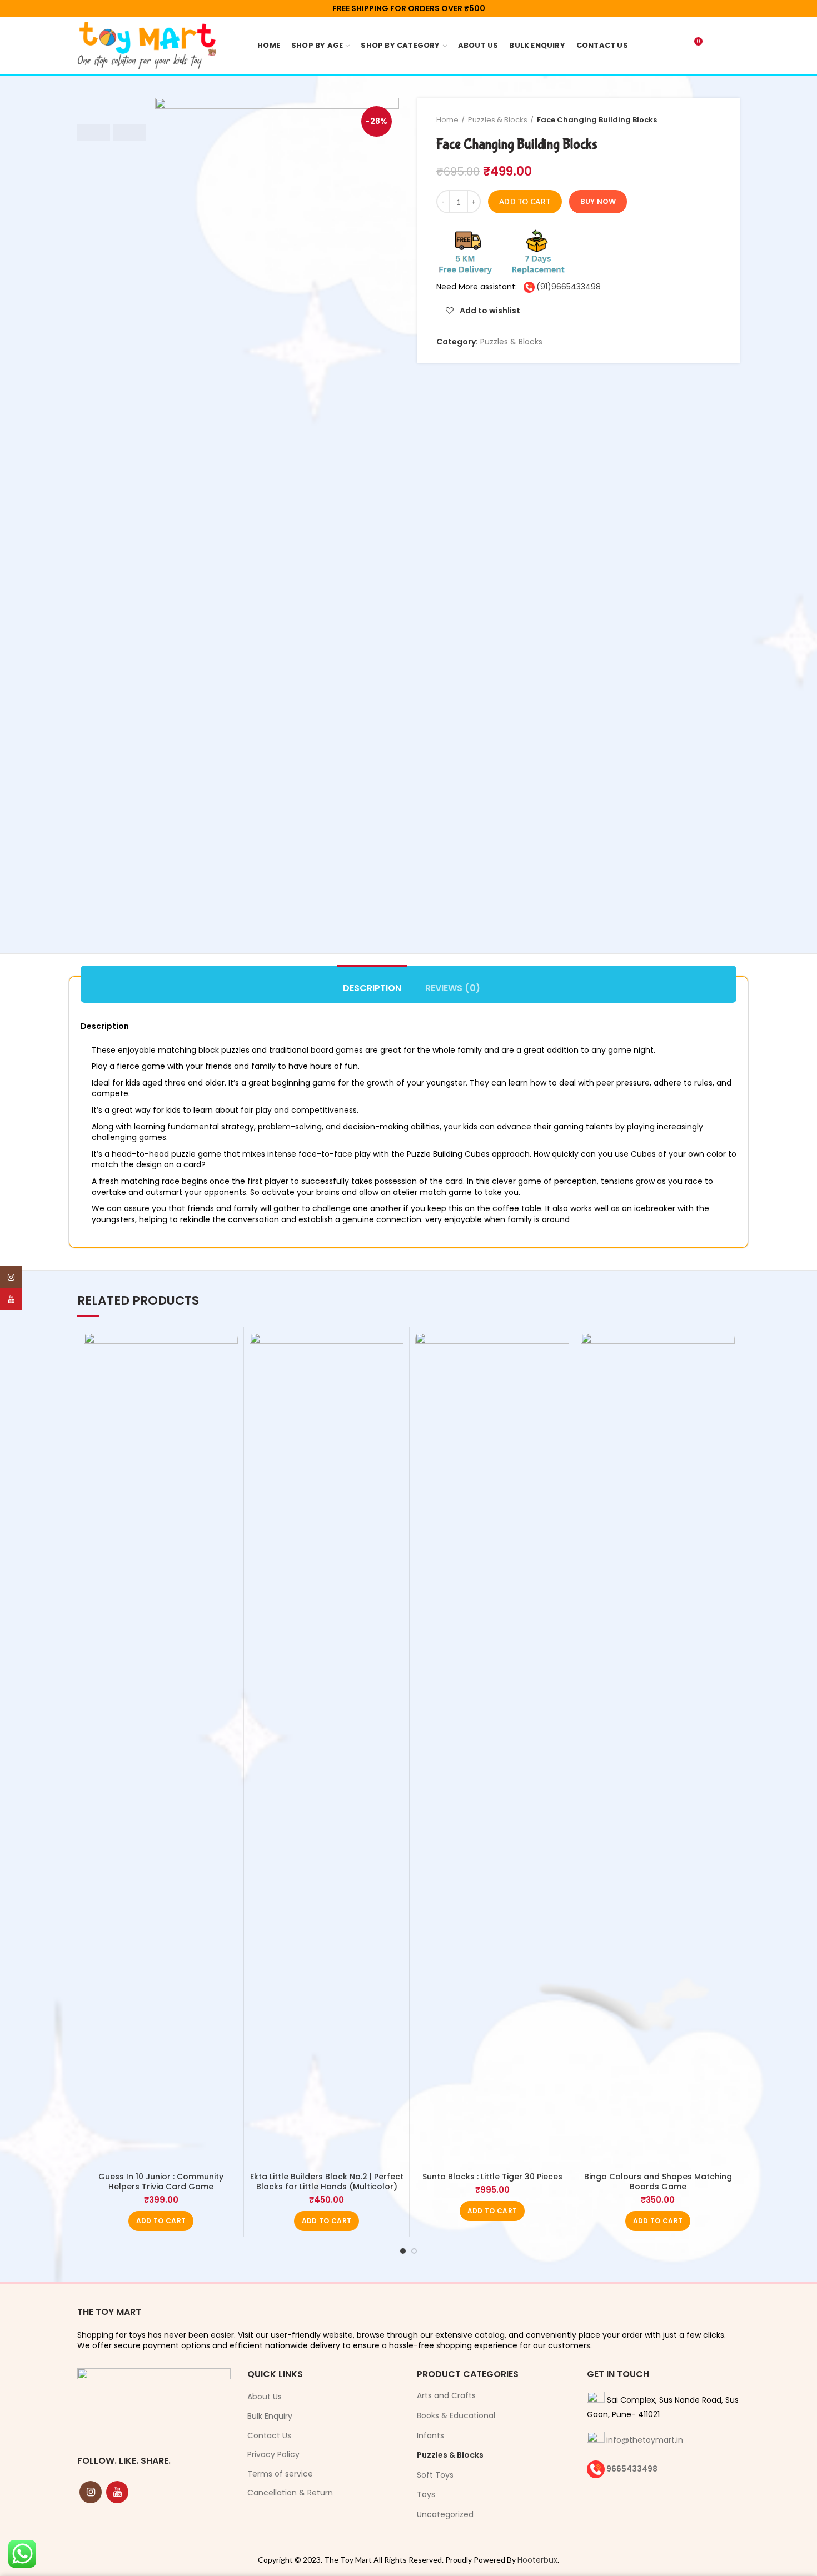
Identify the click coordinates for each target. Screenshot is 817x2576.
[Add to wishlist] (230, 1351)
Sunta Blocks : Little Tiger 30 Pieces (492, 2177)
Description (372, 988)
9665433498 (632, 2469)
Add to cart (525, 202)
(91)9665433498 (569, 287)
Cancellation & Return (290, 2493)
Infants (430, 2435)
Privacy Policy (273, 2455)
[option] (111, 98)
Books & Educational (456, 2415)
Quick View (230, 1376)
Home (447, 120)
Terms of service (280, 2474)
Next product (715, 120)
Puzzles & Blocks (498, 120)
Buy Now (598, 201)
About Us (265, 2397)
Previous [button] (94, 133)
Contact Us (269, 2436)
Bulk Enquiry (270, 2416)
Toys (426, 2494)
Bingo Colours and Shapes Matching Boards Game (658, 2182)
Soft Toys (435, 2475)
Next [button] (129, 133)
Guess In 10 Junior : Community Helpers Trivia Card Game (161, 2182)
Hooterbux (537, 2560)
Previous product (693, 120)
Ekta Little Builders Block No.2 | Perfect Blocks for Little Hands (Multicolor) (327, 2182)
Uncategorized (445, 2514)
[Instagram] (91, 2492)
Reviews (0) (453, 988)
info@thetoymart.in (645, 2440)
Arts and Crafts (446, 2395)
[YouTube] (117, 2492)
